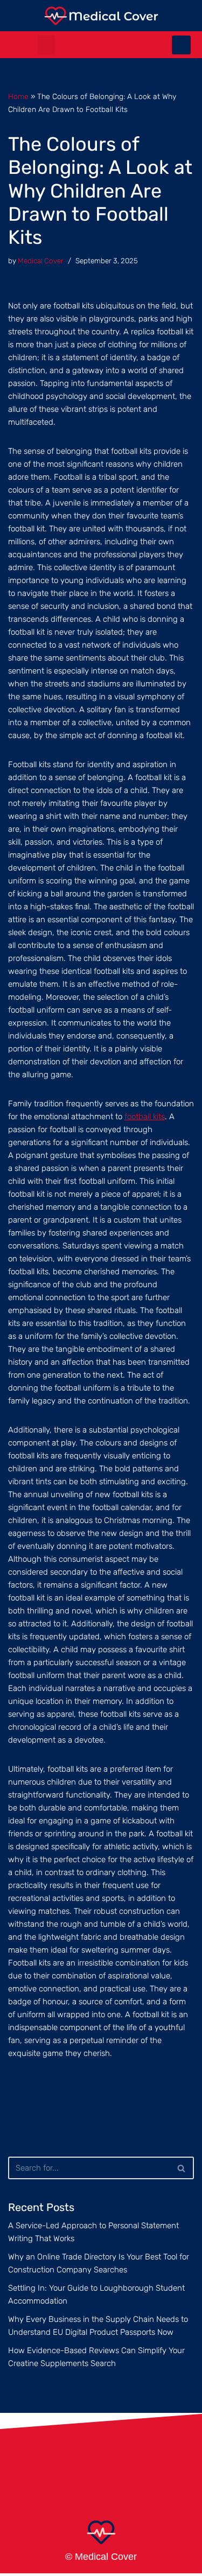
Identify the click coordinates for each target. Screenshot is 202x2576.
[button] (46, 45)
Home (18, 97)
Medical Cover (41, 261)
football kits (145, 1117)
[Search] (182, 2168)
